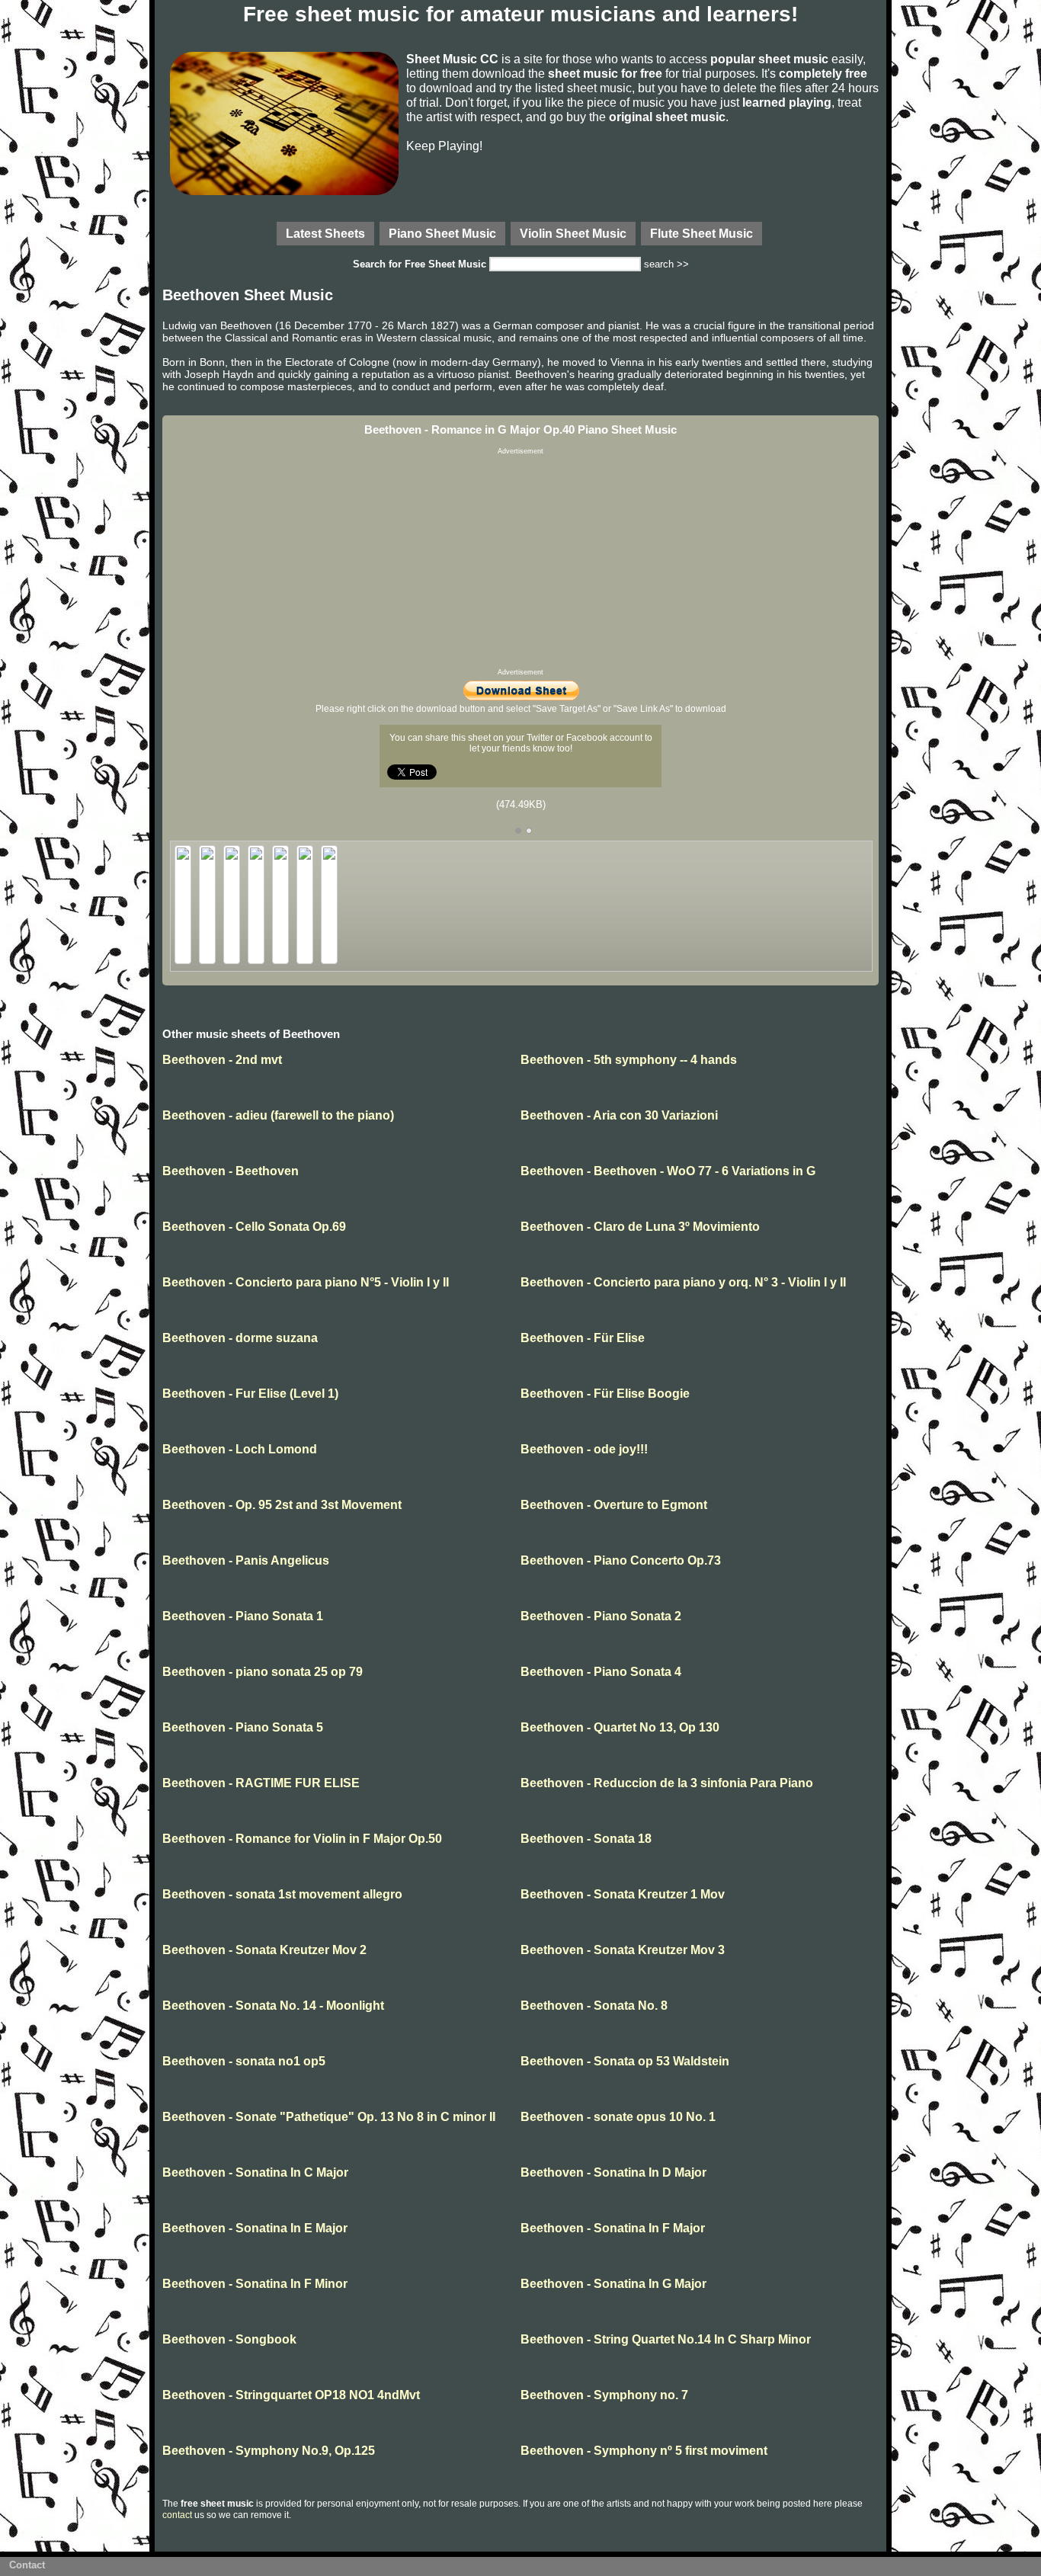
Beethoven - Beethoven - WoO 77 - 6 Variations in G (668, 1171)
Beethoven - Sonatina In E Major (255, 2228)
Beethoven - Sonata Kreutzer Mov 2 (264, 1950)
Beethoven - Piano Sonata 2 (601, 1616)
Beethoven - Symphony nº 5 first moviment (644, 2451)
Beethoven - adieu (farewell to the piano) (278, 1115)
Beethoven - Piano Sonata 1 (243, 1616)
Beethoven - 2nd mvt (222, 1060)
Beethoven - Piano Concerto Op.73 (621, 1560)
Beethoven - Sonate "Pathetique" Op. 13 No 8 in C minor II (329, 2117)
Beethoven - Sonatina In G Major (613, 2284)
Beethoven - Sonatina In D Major (613, 2172)
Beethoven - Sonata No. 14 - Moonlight (273, 2006)
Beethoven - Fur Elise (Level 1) (250, 1394)
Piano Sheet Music (442, 233)
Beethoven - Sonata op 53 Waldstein (625, 2061)
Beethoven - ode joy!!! (584, 1449)
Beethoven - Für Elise (583, 1338)
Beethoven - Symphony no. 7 (604, 2395)
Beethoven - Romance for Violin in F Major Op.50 (302, 1839)
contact (177, 2515)
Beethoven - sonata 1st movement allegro (282, 1894)
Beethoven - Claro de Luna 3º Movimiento (640, 1227)
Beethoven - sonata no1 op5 (244, 2061)
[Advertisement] (520, 562)
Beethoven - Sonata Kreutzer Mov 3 (623, 1950)
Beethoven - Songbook (229, 2339)
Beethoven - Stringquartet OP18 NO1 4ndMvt (291, 2395)
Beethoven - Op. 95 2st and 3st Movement (282, 1505)
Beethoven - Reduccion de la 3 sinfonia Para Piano (667, 1783)
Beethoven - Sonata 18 (586, 1839)
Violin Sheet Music (573, 233)
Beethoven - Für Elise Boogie (605, 1394)
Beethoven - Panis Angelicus (246, 1560)
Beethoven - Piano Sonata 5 (243, 1727)
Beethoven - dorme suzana (240, 1338)
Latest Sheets (325, 233)
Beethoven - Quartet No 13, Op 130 (620, 1727)
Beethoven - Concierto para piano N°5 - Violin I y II (306, 1282)
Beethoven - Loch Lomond (240, 1449)
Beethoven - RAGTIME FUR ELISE (261, 1783)
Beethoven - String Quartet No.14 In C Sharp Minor (666, 2339)
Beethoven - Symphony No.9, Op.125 (269, 2451)
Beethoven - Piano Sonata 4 (601, 1672)
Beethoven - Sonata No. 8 (594, 2006)
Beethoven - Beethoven (231, 1171)
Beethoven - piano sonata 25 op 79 (263, 1672)
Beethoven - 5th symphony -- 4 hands (629, 1060)
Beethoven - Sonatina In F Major (613, 2228)
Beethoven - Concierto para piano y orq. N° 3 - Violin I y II (683, 1282)
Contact (27, 2565)
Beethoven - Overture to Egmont (614, 1505)
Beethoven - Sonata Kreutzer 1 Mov (623, 1894)
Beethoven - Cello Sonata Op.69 (254, 1227)
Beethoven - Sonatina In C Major (255, 2172)
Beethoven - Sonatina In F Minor (255, 2284)
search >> (666, 264)
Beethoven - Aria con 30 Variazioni (619, 1115)
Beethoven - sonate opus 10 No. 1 (618, 2117)
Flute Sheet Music (701, 233)
